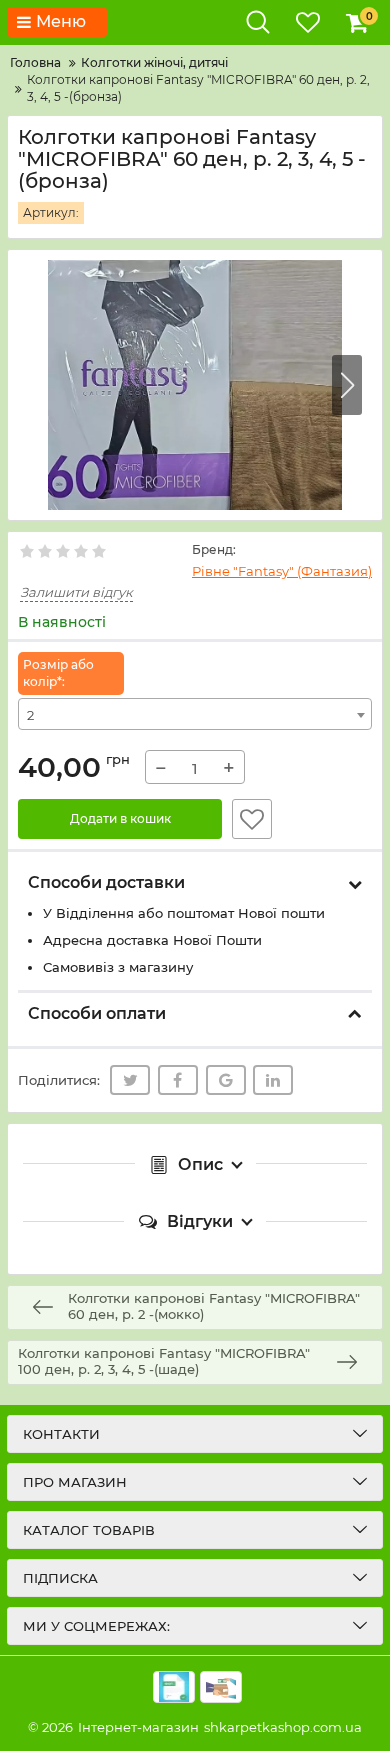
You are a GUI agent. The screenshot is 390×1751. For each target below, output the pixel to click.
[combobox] (195, 714)
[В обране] (252, 819)
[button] (347, 385)
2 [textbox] (30, 715)
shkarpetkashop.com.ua (283, 1727)
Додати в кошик (120, 818)
